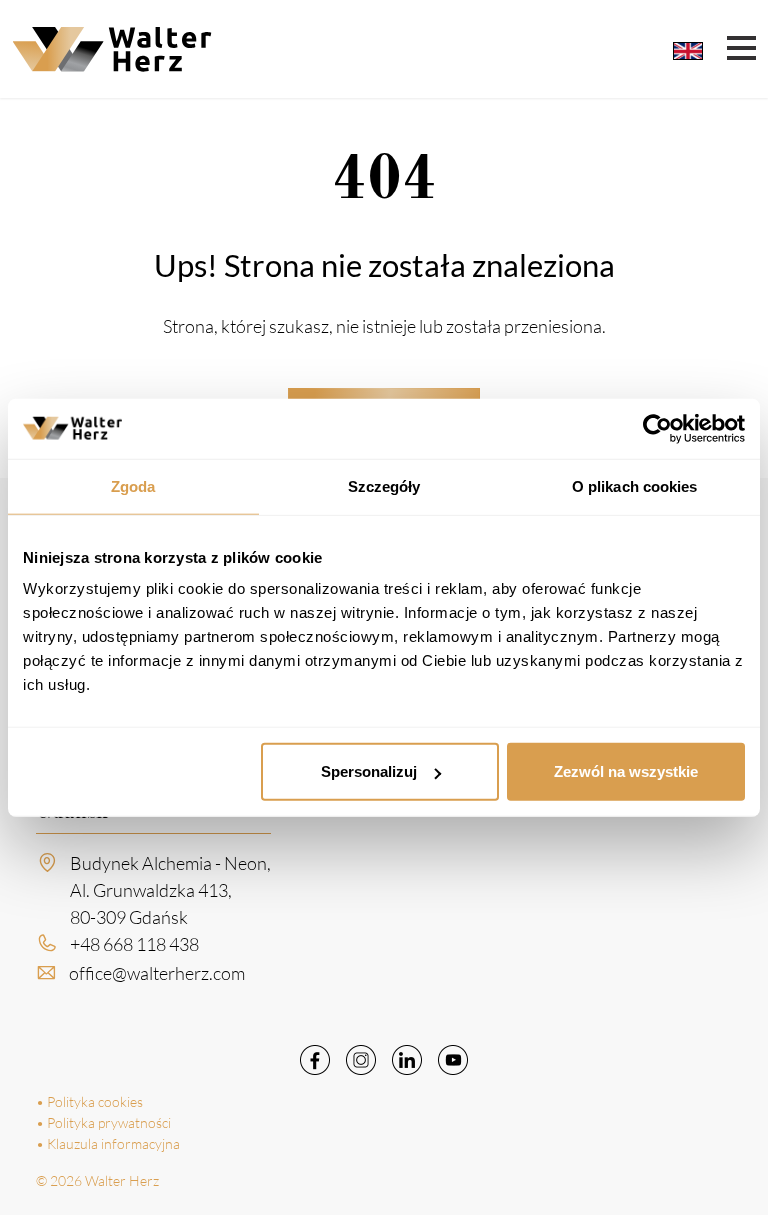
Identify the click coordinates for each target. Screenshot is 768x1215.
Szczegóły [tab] (384, 485)
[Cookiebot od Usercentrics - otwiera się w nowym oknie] (657, 428)
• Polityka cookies (89, 1101)
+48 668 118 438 (134, 944)
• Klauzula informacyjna (108, 1143)
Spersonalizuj (369, 771)
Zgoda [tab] (133, 485)
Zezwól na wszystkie (626, 771)
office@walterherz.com (157, 973)
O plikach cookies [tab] (635, 485)
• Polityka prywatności (103, 1122)
